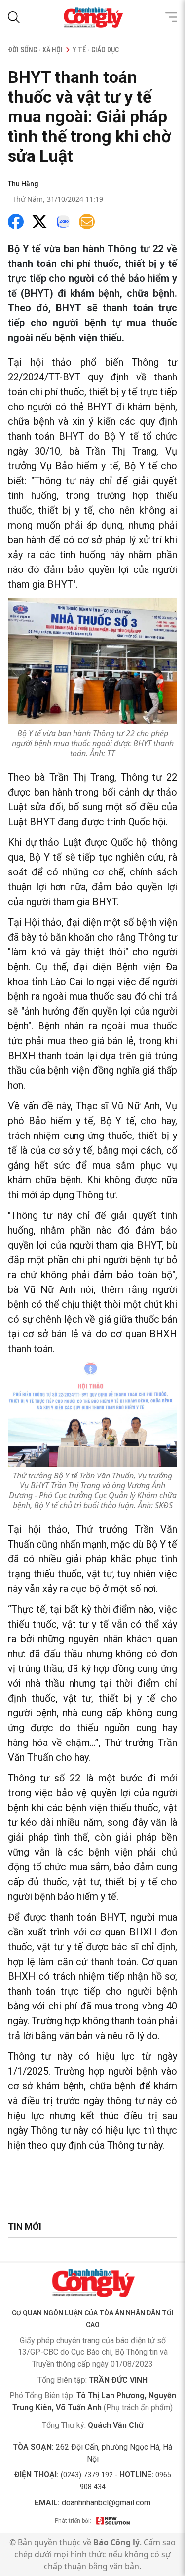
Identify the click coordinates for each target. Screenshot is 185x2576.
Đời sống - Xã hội (35, 50)
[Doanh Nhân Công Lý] (93, 2283)
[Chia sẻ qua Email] (87, 222)
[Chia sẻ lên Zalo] (63, 222)
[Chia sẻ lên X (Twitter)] (39, 222)
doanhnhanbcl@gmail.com (106, 2503)
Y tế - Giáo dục (96, 50)
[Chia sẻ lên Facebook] (16, 222)
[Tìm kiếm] (14, 17)
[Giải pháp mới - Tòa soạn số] (113, 2521)
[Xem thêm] (171, 17)
